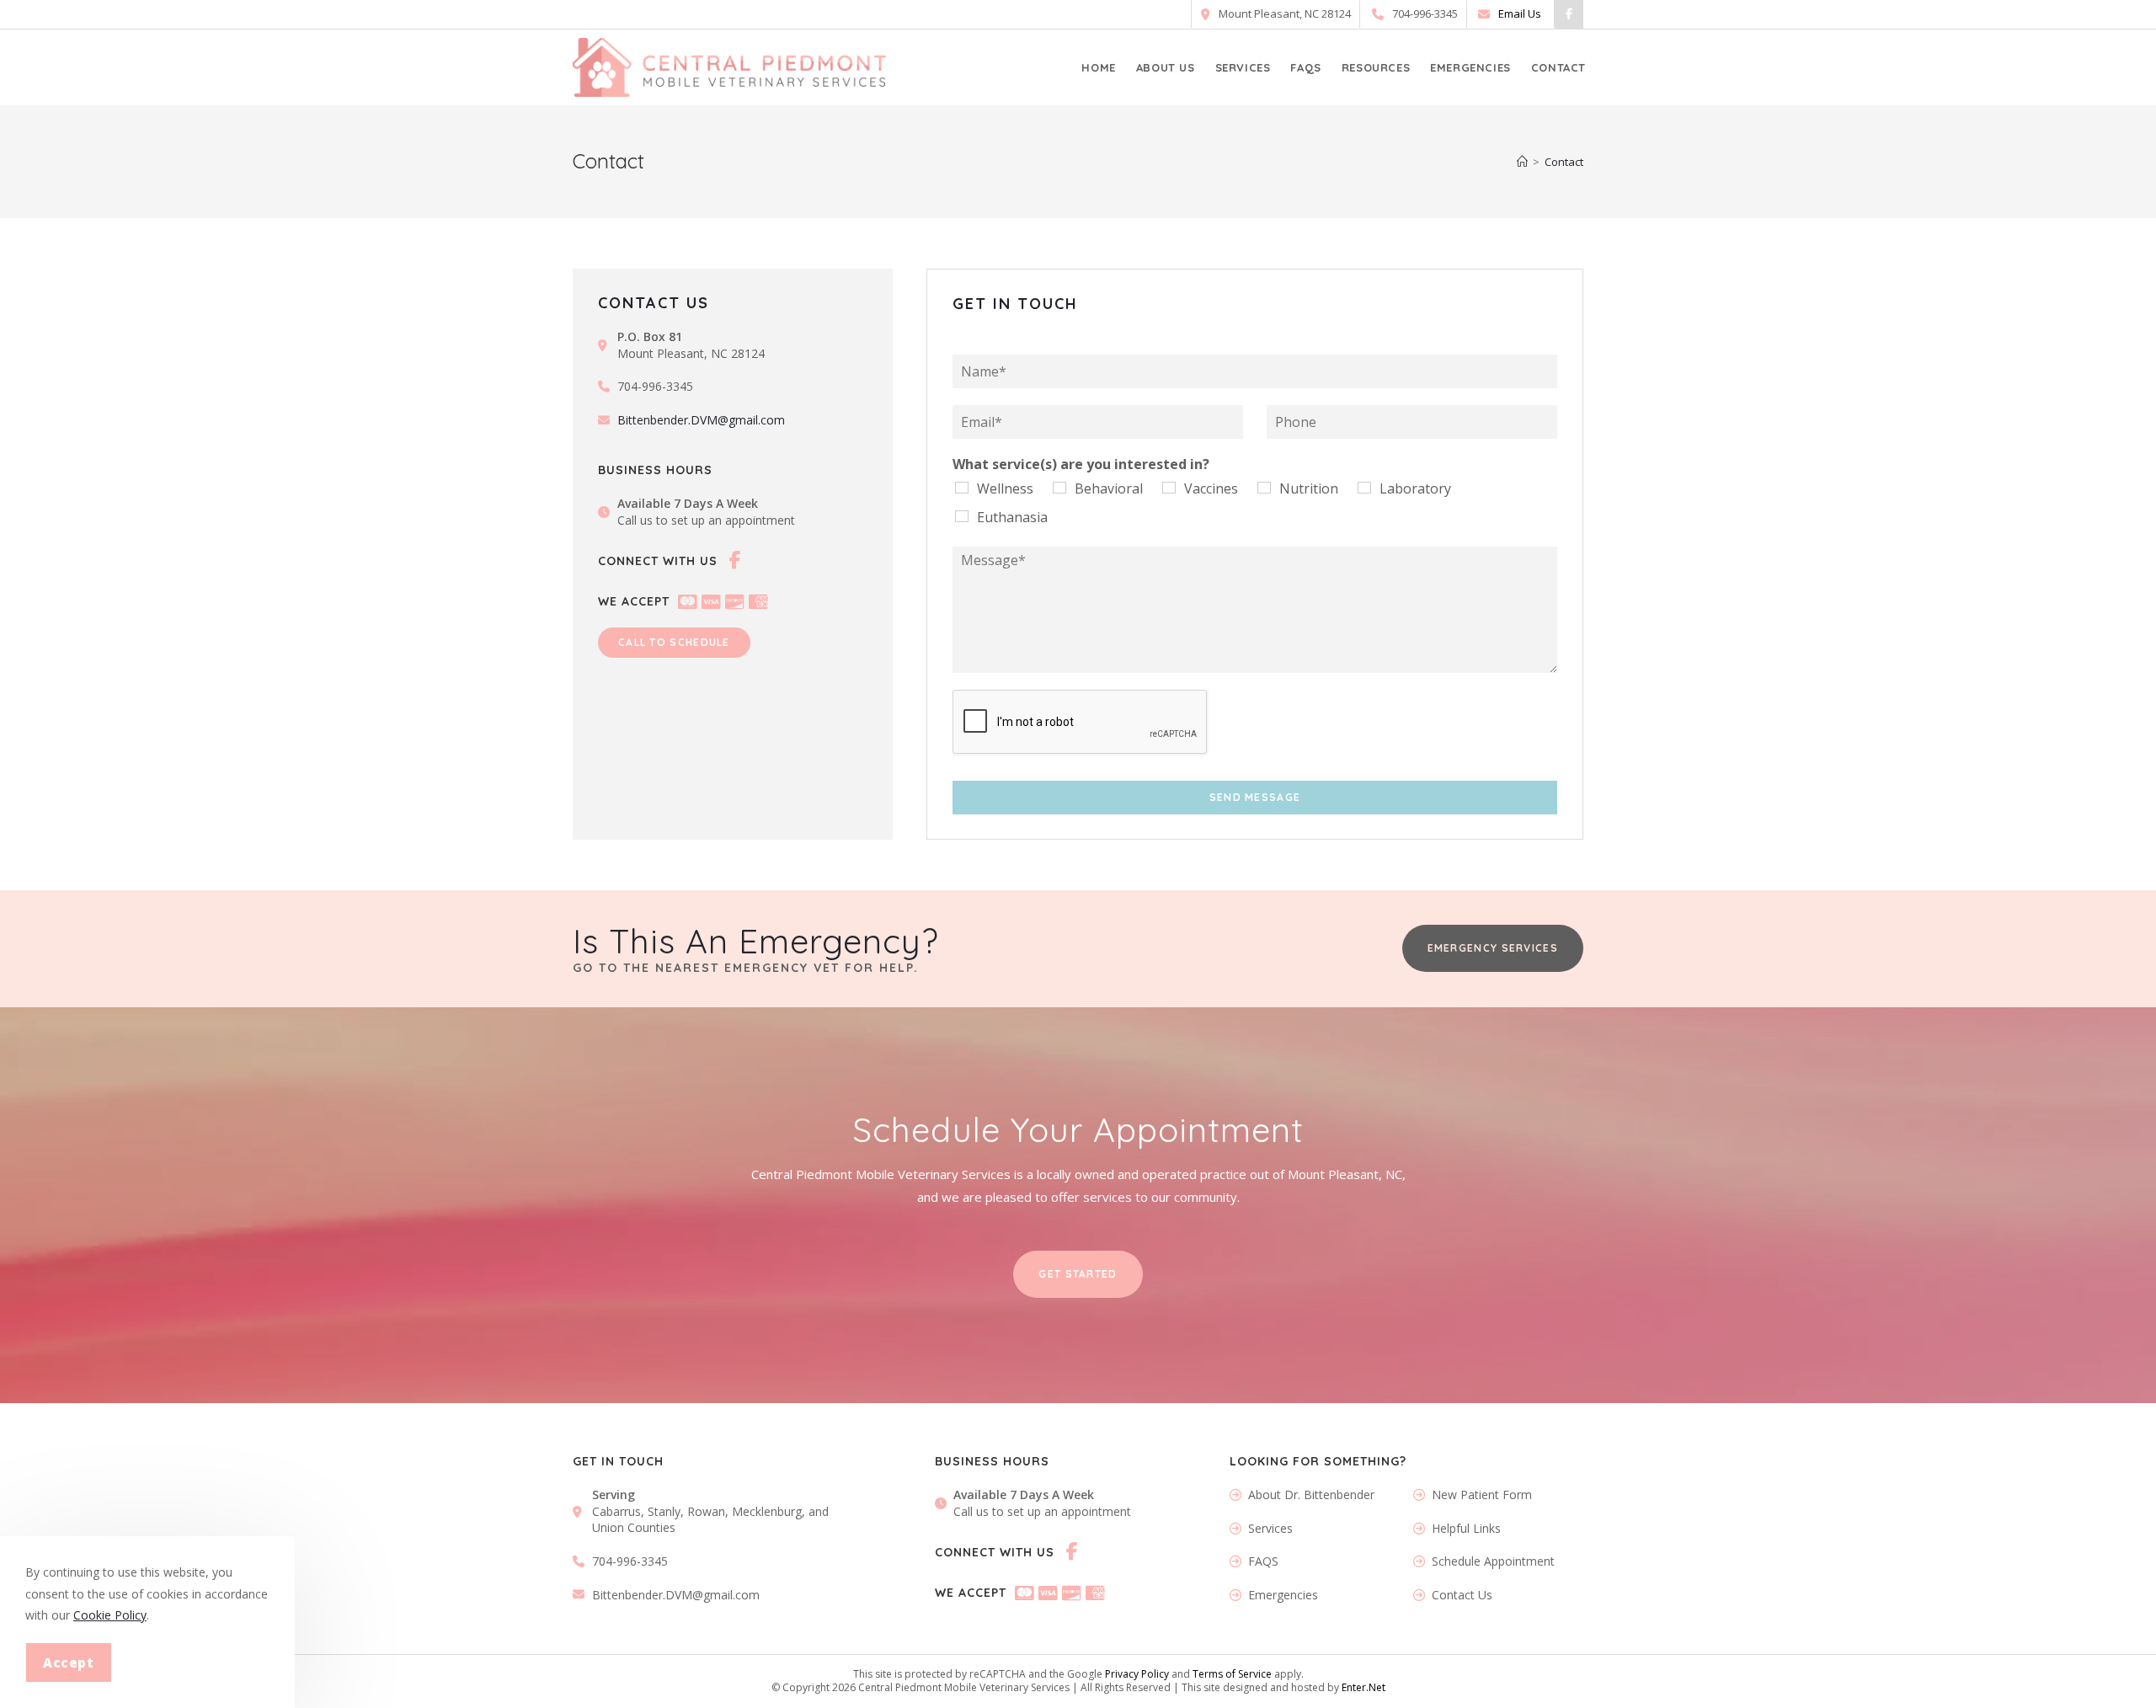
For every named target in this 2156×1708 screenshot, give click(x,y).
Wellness (1005, 488)
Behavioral (1109, 488)
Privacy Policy (1137, 1674)
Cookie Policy (110, 1615)
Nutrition (1309, 488)
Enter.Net (1364, 1687)
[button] (674, 643)
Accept (69, 1663)
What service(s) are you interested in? (1081, 464)
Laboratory (1415, 488)
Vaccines (1211, 488)
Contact (1564, 162)
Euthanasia (1012, 517)
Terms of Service (1232, 1674)
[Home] (1522, 162)
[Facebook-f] (1569, 14)
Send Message (1255, 797)
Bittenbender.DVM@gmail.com (701, 420)
